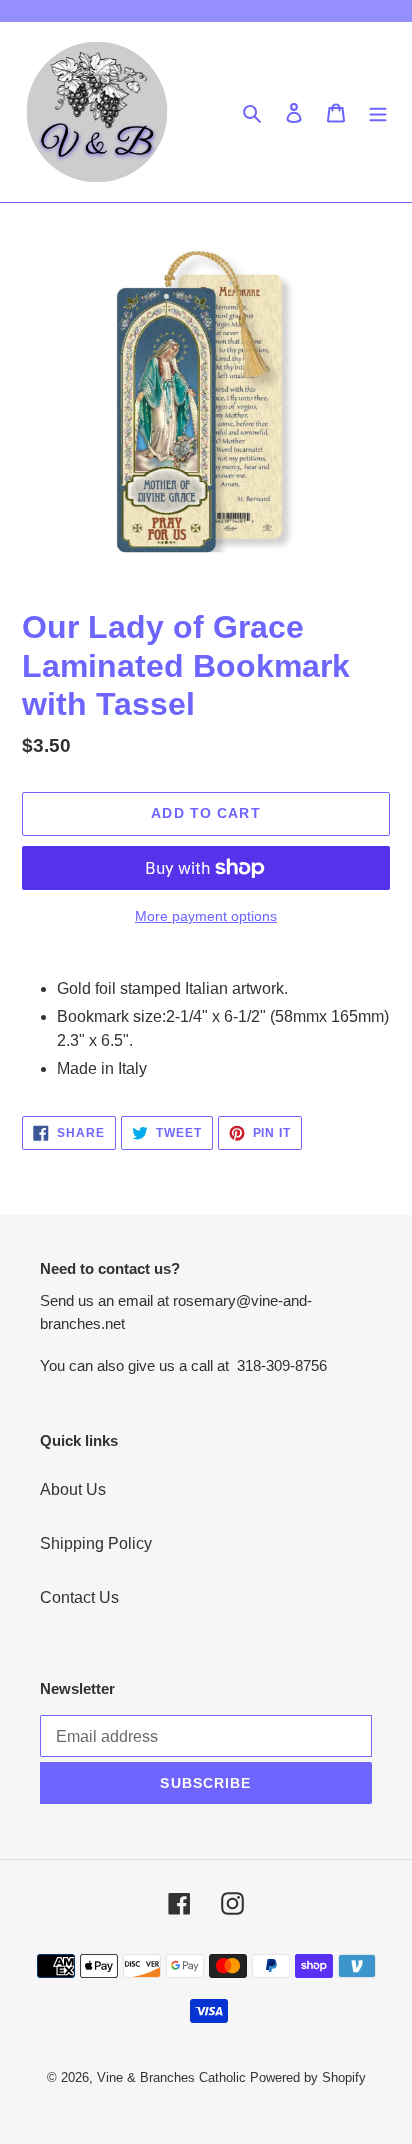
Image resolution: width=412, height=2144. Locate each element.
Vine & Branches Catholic (171, 2077)
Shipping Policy (96, 1543)
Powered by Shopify (308, 2077)
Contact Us (79, 1597)
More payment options (206, 916)
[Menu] (378, 112)
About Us (73, 1489)
